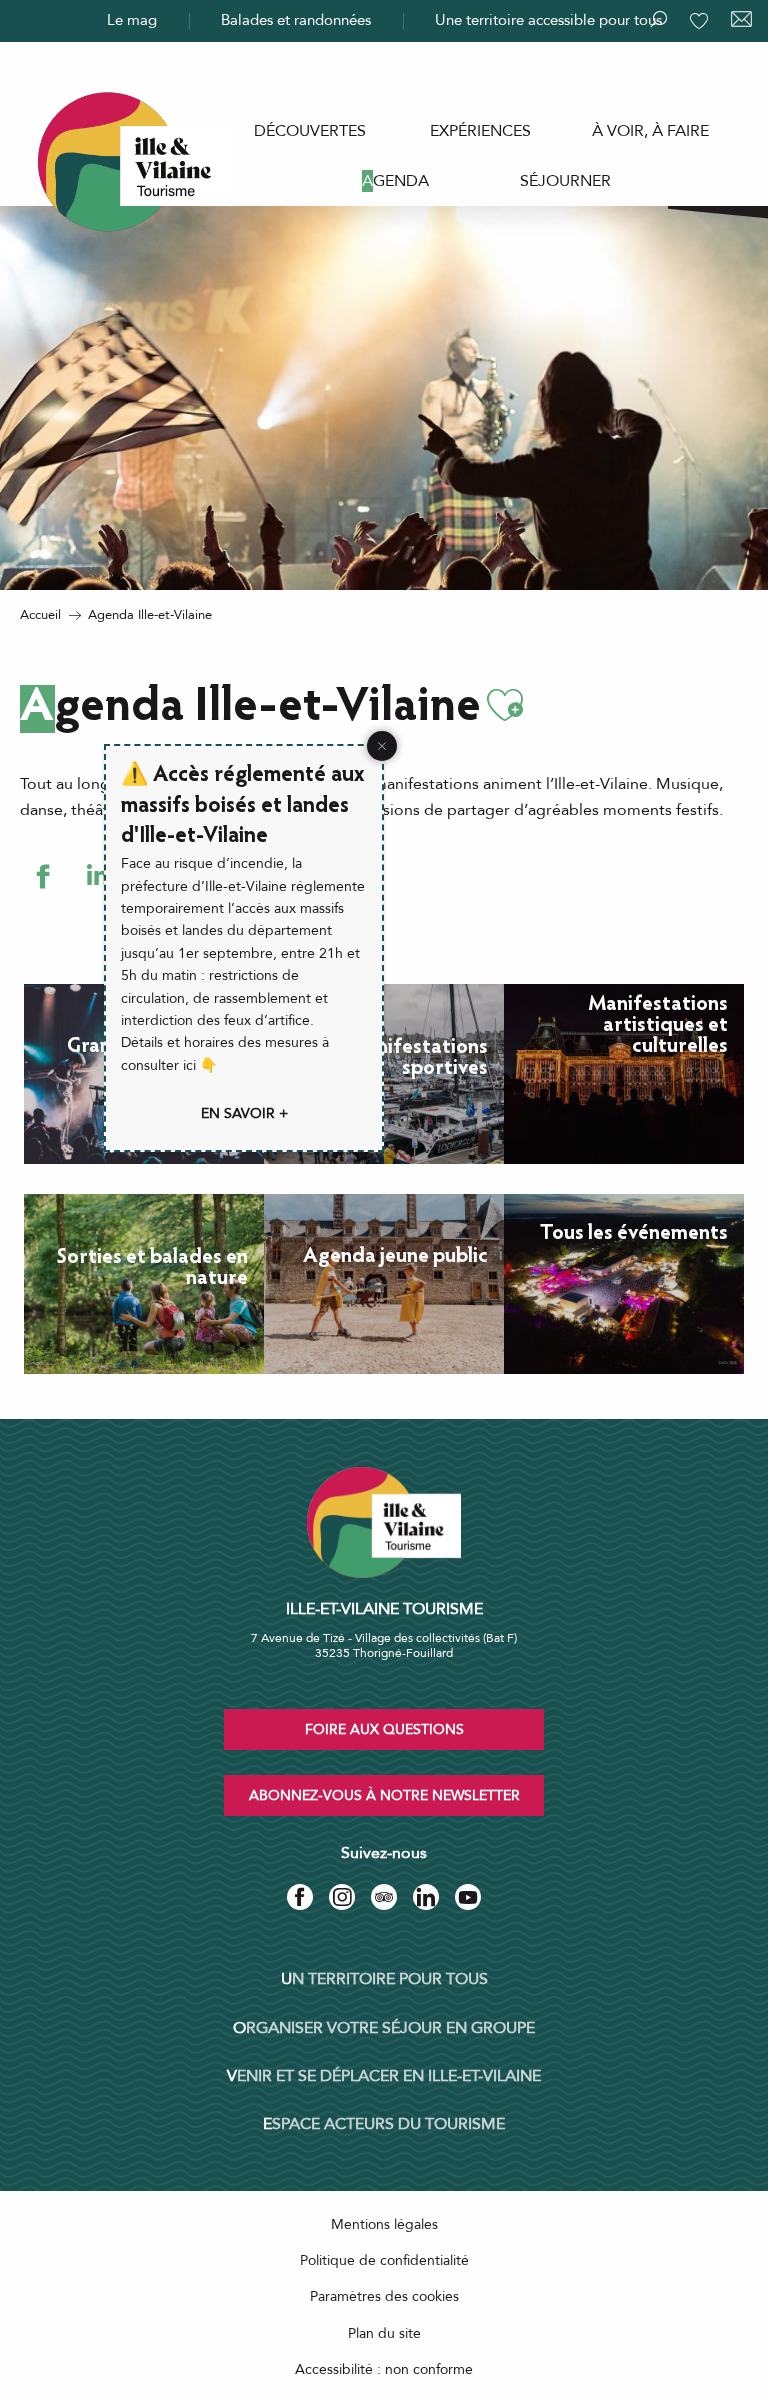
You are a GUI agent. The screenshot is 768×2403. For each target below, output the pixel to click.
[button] (505, 705)
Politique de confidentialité (384, 2260)
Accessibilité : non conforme (384, 2369)
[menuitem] (310, 131)
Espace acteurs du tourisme (384, 2124)
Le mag (132, 20)
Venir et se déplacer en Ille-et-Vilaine (384, 2076)
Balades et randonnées (296, 20)
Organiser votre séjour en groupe (384, 2028)
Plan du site (384, 2333)
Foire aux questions (384, 1729)
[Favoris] (701, 21)
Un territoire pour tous (384, 1979)
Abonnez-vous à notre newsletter (384, 1795)
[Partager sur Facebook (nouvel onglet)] (42, 876)
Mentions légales (384, 2224)
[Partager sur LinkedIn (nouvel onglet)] (97, 876)
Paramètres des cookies (384, 2296)
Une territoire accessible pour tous (548, 20)
